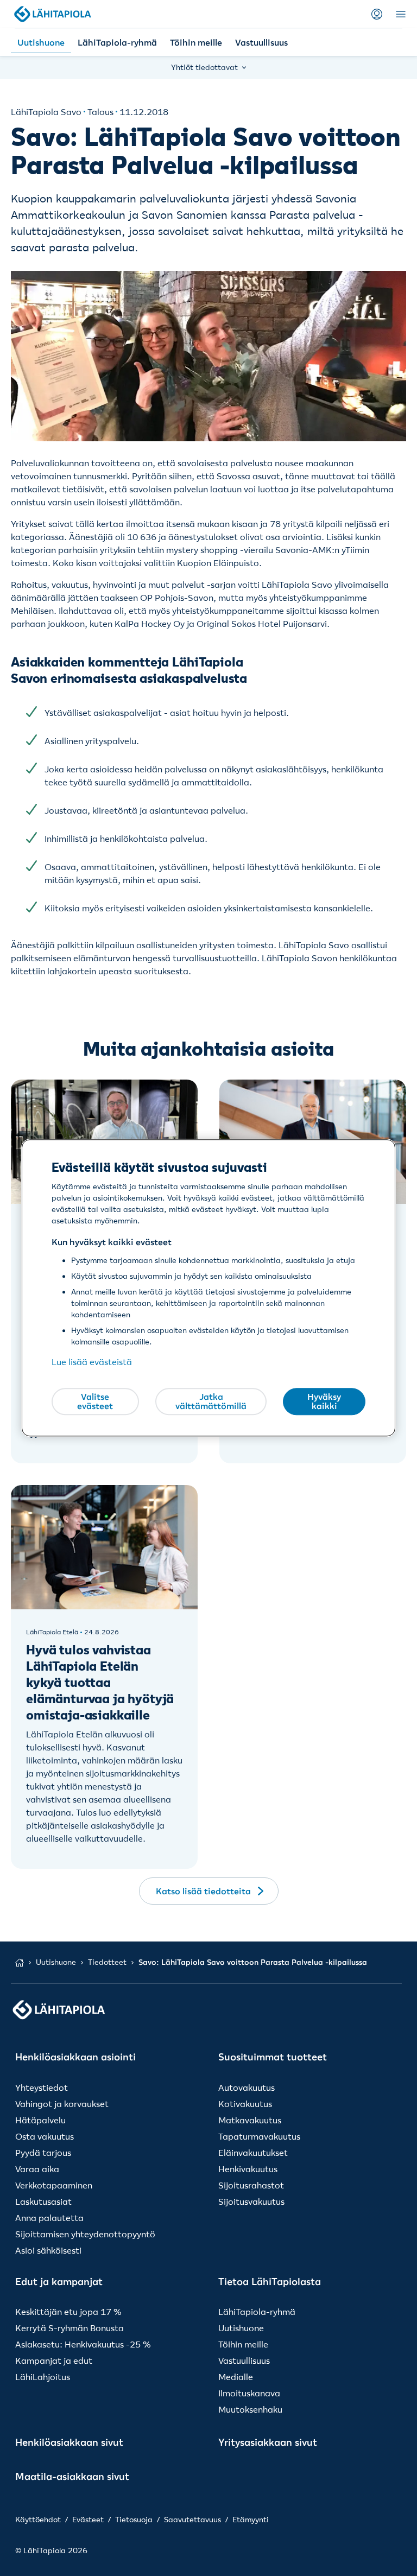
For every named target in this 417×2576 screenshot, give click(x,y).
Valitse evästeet (95, 1401)
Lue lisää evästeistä (92, 1362)
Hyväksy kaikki (324, 1401)
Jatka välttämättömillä (211, 1401)
